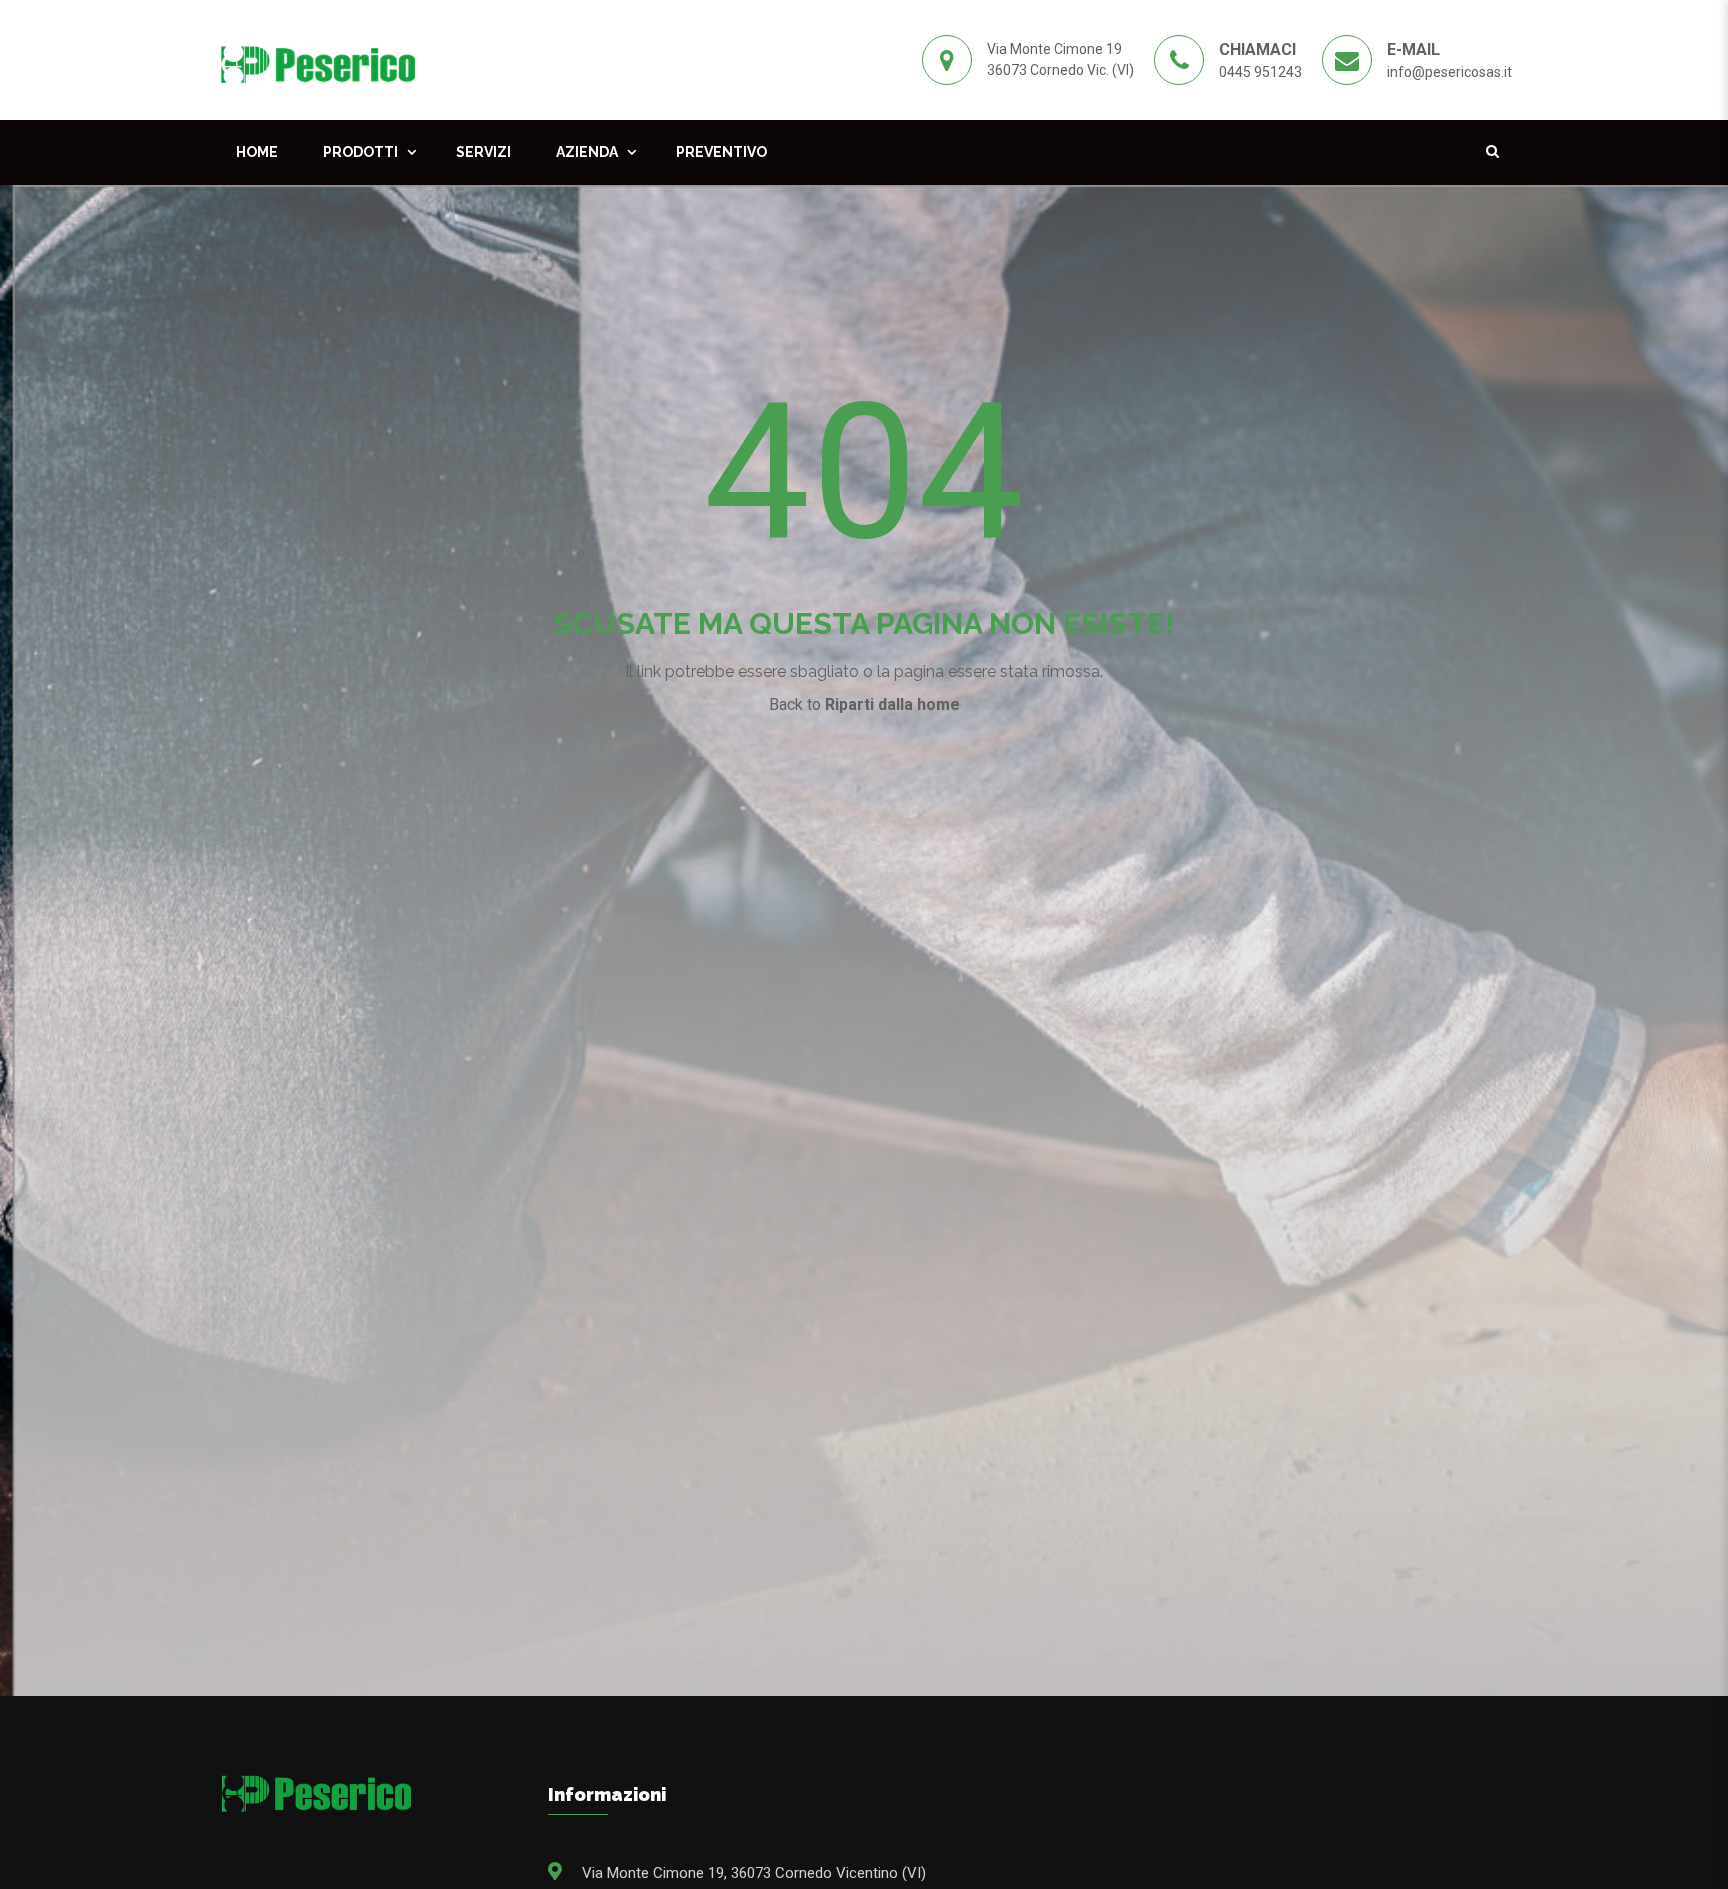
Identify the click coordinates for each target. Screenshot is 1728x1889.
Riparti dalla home (892, 704)
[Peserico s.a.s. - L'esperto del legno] (317, 59)
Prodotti (360, 152)
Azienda (587, 152)
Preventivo (721, 152)
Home (257, 152)
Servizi (483, 152)
